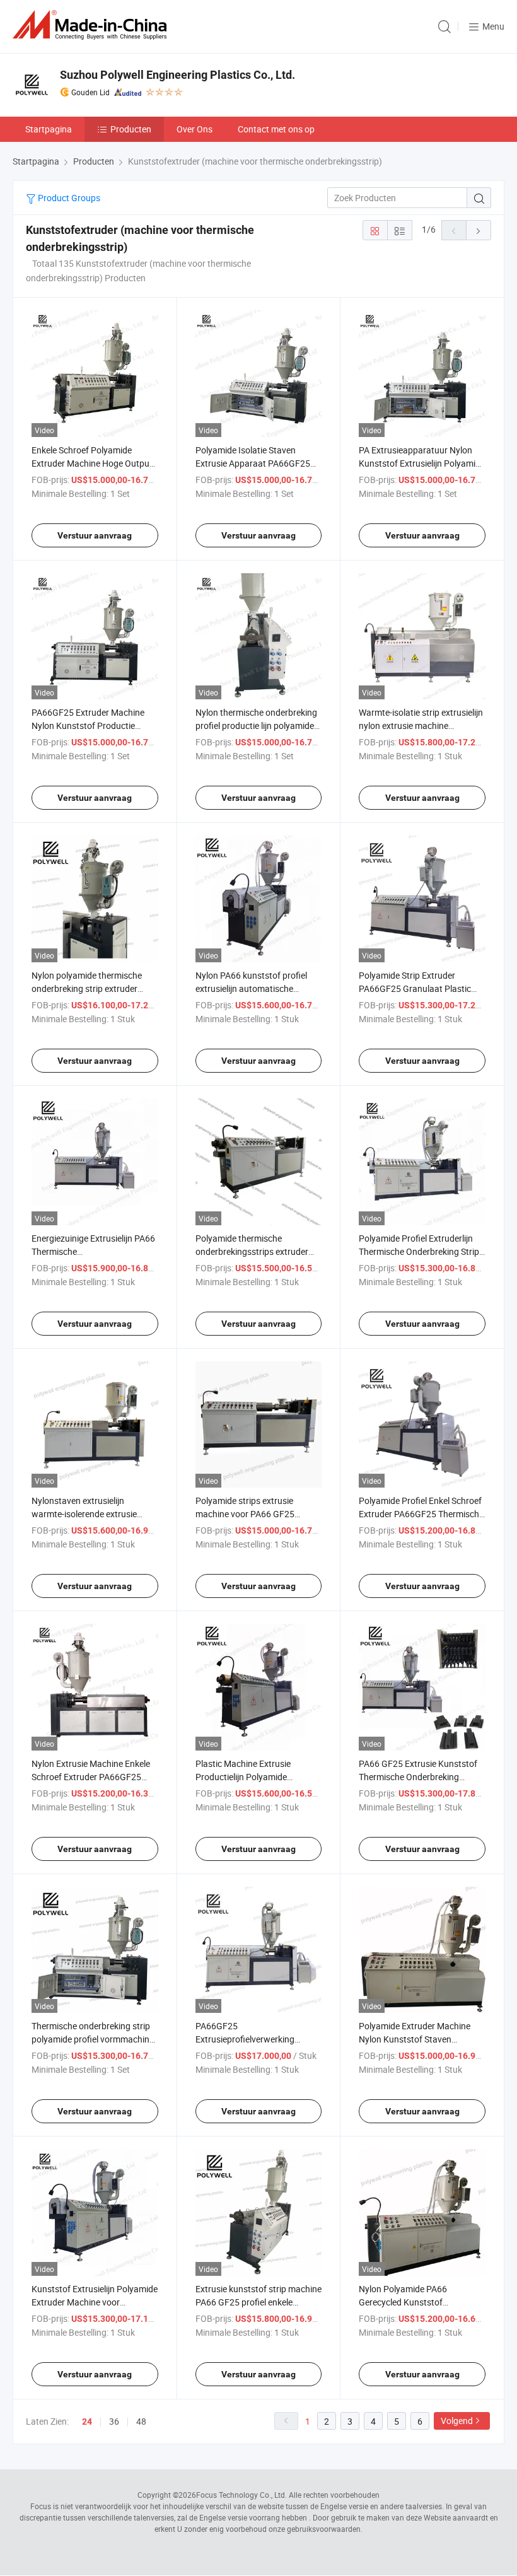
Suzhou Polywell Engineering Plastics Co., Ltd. (177, 75)
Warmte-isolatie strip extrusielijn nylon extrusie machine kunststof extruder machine (421, 726)
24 (87, 2422)
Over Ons (195, 129)
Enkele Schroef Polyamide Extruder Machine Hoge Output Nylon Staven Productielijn (92, 463)
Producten (131, 129)
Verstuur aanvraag (95, 535)
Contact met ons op (276, 129)
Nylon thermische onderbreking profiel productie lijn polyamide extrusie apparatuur (256, 726)
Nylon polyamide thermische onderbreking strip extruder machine (87, 988)
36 (114, 2421)
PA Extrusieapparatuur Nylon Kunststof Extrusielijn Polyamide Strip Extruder (422, 463)
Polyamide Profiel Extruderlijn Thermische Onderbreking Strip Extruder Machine (419, 1251)
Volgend (457, 2421)
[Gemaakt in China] (92, 25)
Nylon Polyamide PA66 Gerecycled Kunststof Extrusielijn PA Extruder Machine (421, 2302)
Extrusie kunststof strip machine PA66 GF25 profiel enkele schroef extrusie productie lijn (258, 2302)
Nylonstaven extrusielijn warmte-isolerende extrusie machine (84, 1514)
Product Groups (68, 198)
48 (141, 2421)
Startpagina (49, 129)
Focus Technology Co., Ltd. (241, 2495)
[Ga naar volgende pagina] (479, 230)
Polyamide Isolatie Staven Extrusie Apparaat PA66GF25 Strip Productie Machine (253, 463)
